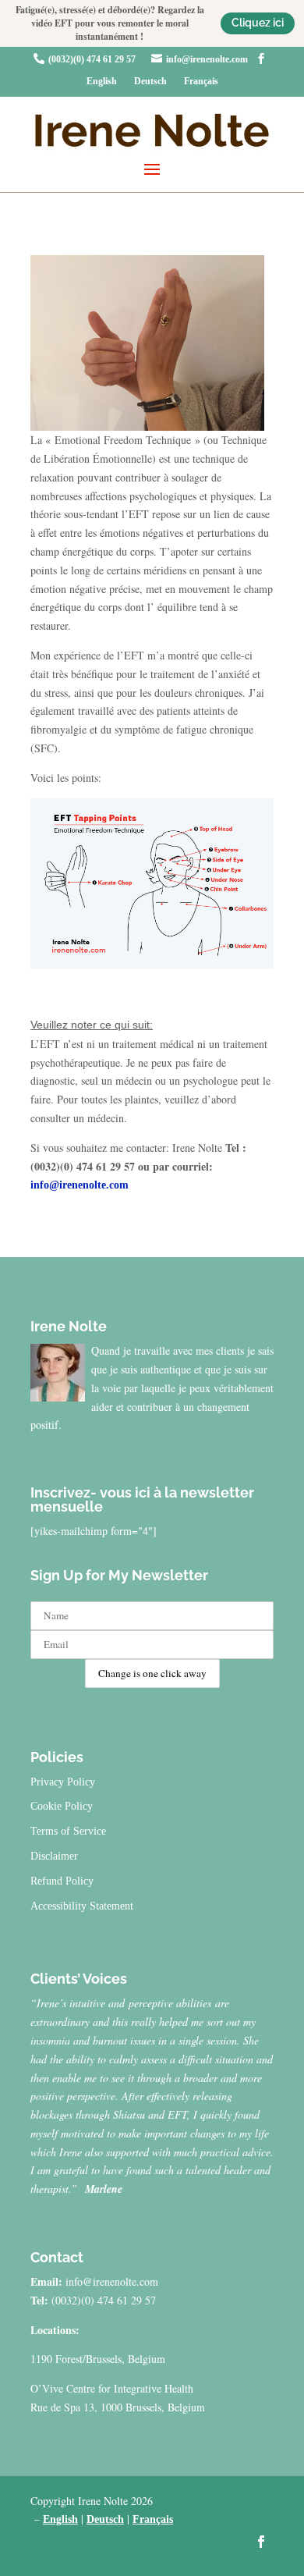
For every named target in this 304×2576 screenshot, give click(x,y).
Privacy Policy (63, 1782)
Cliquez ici (258, 23)
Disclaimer (54, 1856)
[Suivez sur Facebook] (261, 2542)
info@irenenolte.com (207, 59)
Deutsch (150, 81)
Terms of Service (68, 1831)
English (102, 81)
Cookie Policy (62, 1806)
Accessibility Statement (82, 1906)
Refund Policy (62, 1881)
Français (201, 81)
